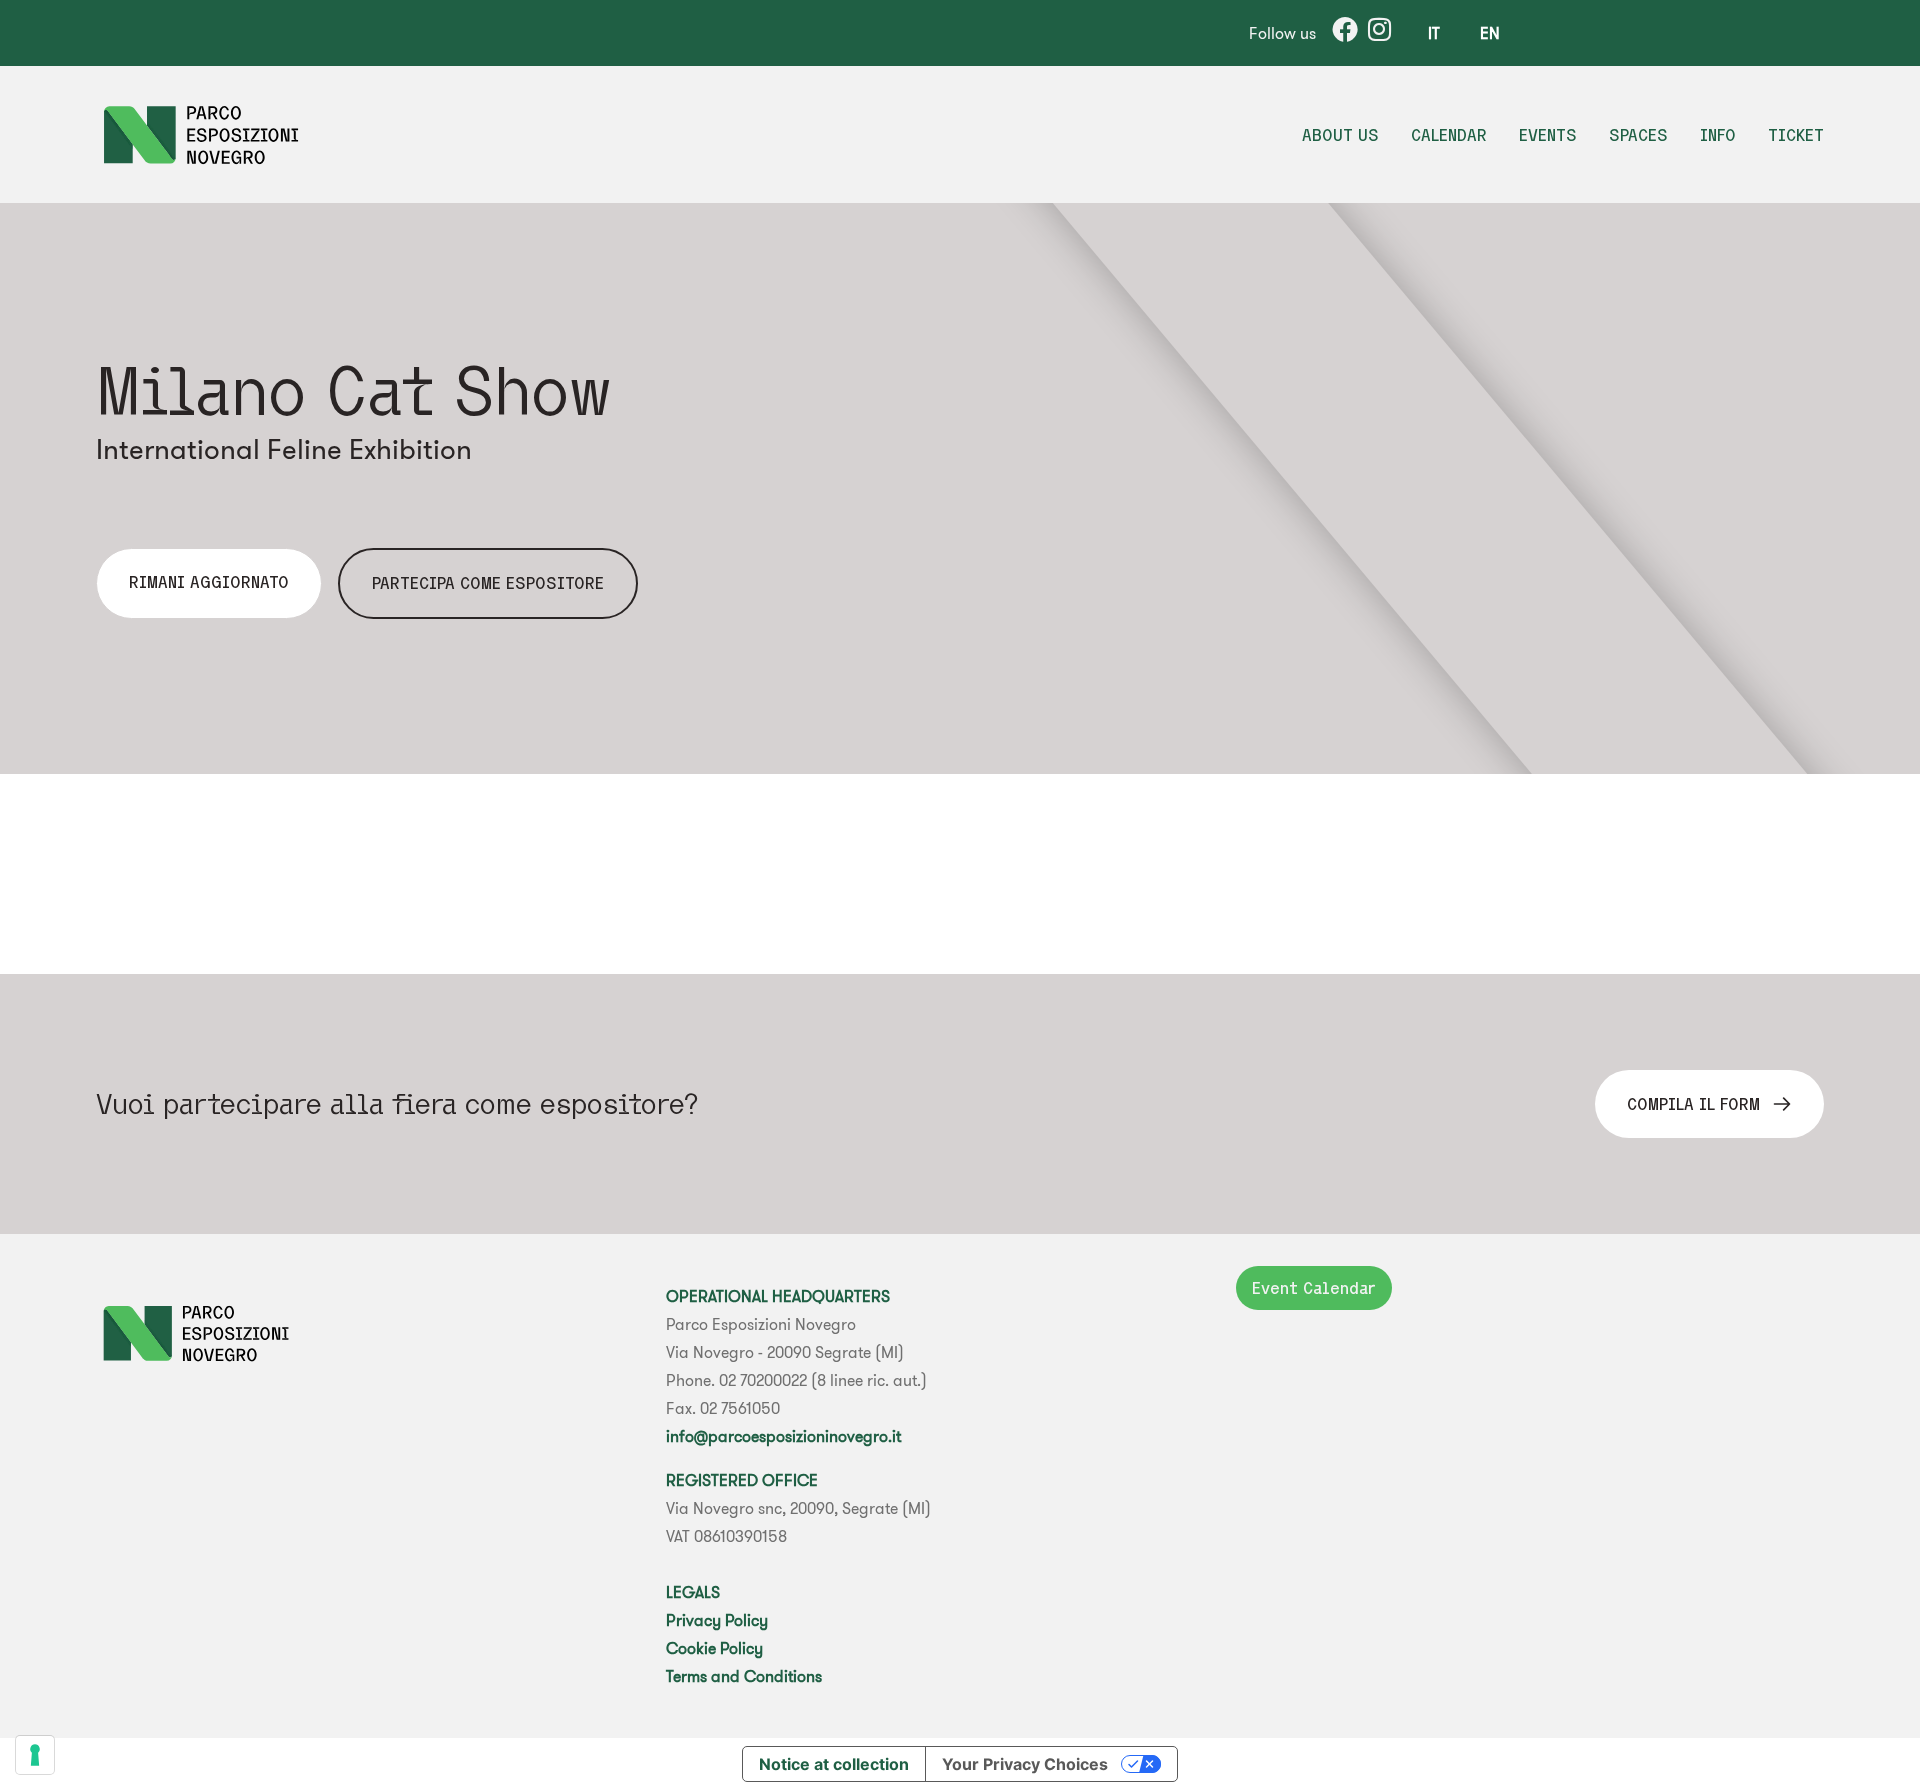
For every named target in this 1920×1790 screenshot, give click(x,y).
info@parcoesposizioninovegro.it (783, 1436)
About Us (1340, 135)
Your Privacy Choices (1025, 1764)
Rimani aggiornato (209, 582)
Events (1548, 135)
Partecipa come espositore (488, 583)
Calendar (1449, 135)
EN (1490, 33)
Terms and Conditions (744, 1676)
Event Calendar (1314, 1288)
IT (1434, 33)
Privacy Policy (717, 1620)
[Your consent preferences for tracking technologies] (35, 1755)
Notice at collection (834, 1764)
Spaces (1638, 135)
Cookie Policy (714, 1648)
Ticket (1796, 135)
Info (1718, 135)
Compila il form (1693, 1104)
